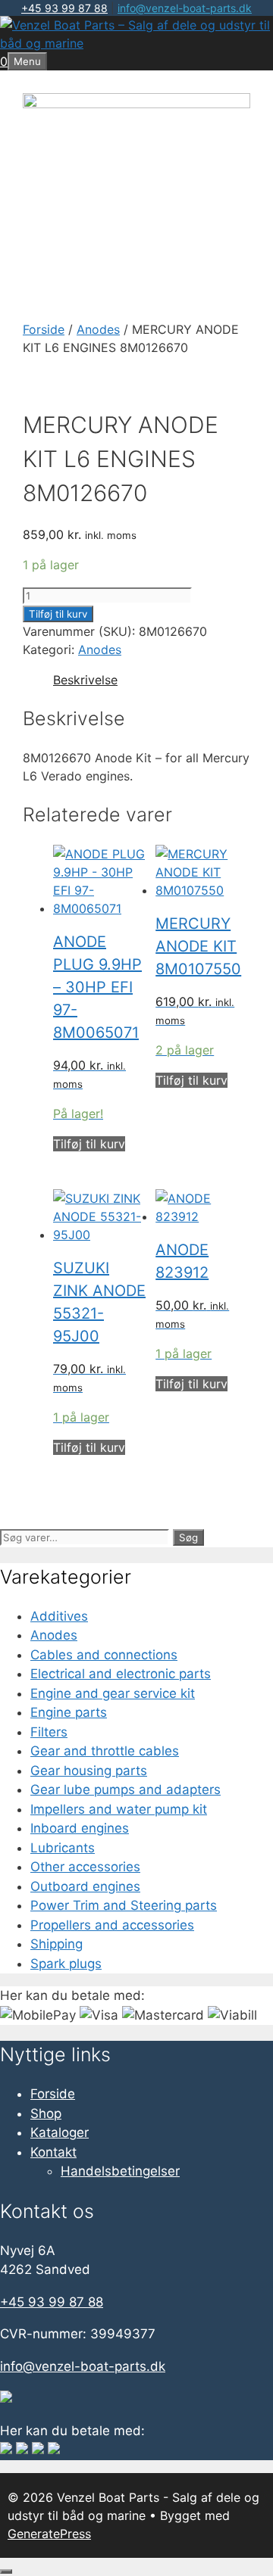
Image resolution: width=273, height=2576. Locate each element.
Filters (49, 1732)
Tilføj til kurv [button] (89, 1144)
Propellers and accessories (112, 1925)
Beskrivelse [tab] (85, 680)
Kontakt (53, 2152)
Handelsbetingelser (120, 2171)
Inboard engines (80, 1828)
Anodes (98, 329)
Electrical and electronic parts (121, 1674)
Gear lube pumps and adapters (126, 1789)
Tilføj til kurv (58, 614)
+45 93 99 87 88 (52, 2302)
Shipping (56, 1944)
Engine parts (69, 1712)
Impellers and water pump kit (119, 1809)
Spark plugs (66, 1964)
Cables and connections (104, 1655)
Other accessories (85, 1867)
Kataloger (60, 2132)
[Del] (190, 17)
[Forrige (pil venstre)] (27, 1288)
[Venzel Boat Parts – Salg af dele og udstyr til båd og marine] (136, 43)
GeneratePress (49, 2534)
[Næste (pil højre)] (246, 1288)
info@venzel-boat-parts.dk (83, 2366)
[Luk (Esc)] (223, 17)
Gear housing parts (89, 1771)
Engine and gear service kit (113, 1693)
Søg (188, 1537)
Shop (46, 2113)
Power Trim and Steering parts (124, 1905)
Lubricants (63, 1848)
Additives (59, 1616)
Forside (44, 329)
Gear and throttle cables (105, 1751)
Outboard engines (85, 1886)
